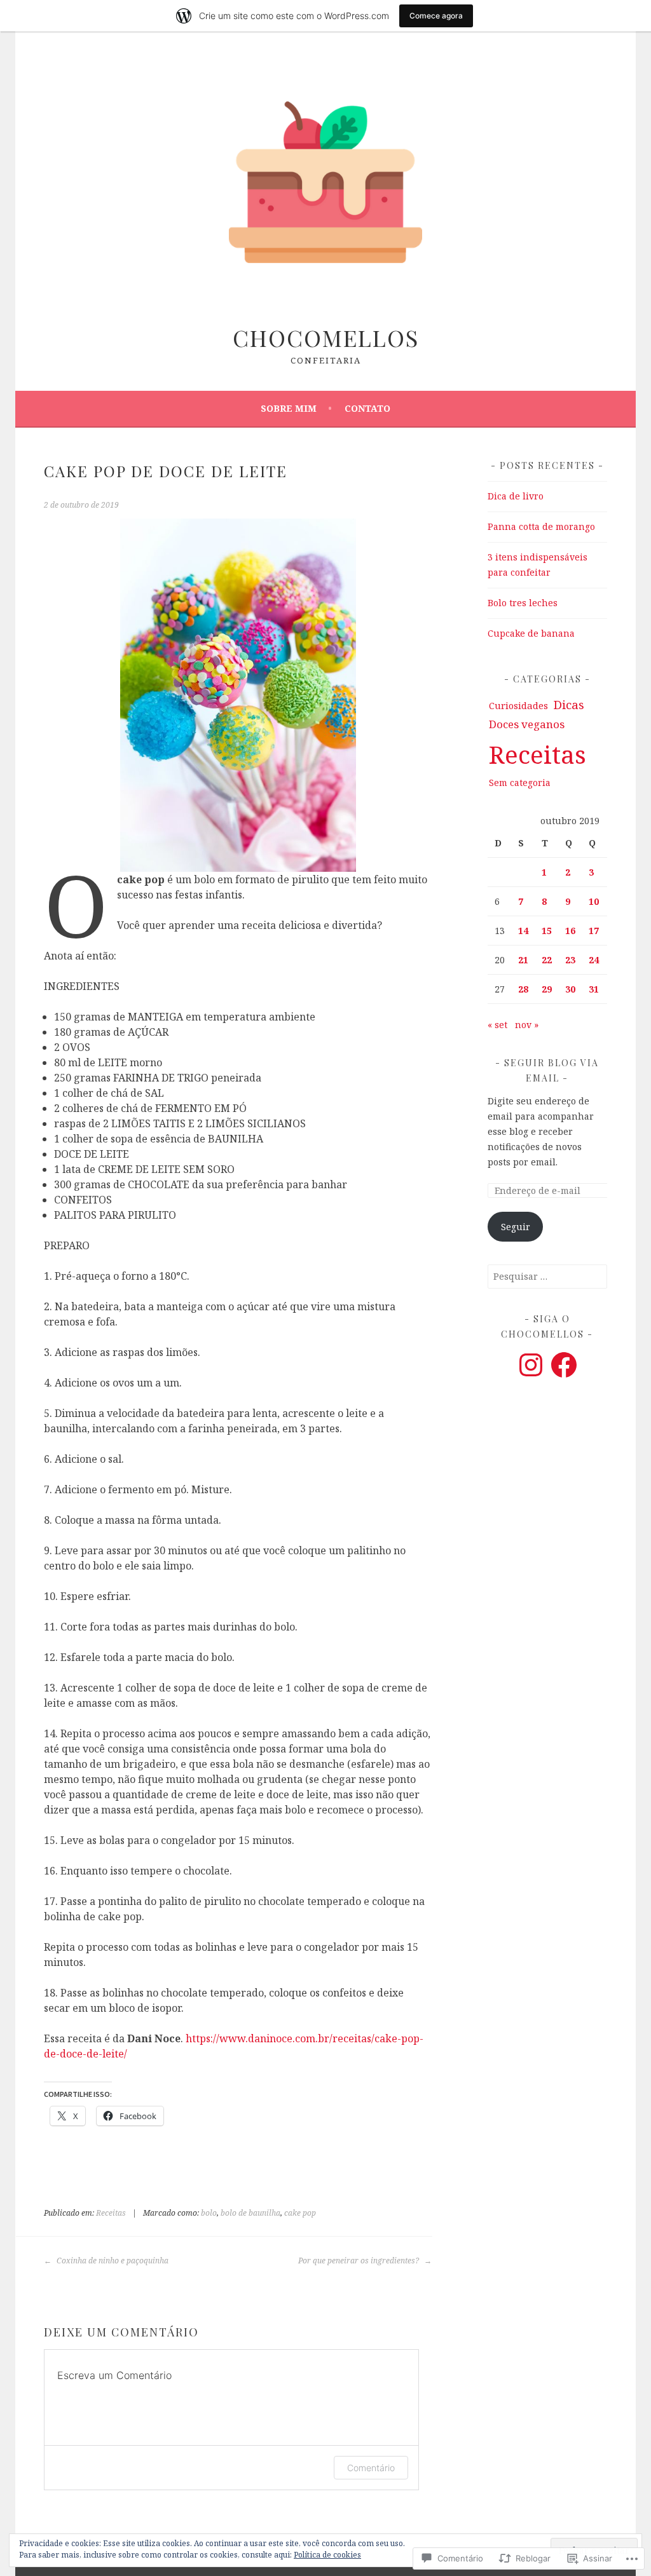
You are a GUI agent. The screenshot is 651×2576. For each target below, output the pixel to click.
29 (547, 989)
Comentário (371, 2468)
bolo (209, 2213)
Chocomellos (326, 337)
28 (523, 989)
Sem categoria (520, 783)
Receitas (111, 2213)
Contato (367, 408)
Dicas (569, 705)
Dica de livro (516, 496)
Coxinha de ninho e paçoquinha (112, 2261)
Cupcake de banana (531, 633)
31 (594, 989)
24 (594, 960)
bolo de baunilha (250, 2213)
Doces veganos (527, 724)
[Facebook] (564, 1365)
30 (570, 989)
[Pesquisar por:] (547, 1276)
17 (594, 931)
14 (523, 931)
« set (497, 1025)
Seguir (516, 1227)
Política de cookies (327, 2555)
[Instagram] (531, 1365)
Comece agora (436, 16)
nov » (527, 1025)
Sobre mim (289, 408)
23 (570, 960)
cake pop (300, 2213)
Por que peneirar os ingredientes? (360, 2261)
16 (570, 931)
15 (547, 931)
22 (547, 960)
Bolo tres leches (523, 603)
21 (523, 960)
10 (594, 901)
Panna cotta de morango (541, 526)
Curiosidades (518, 705)
